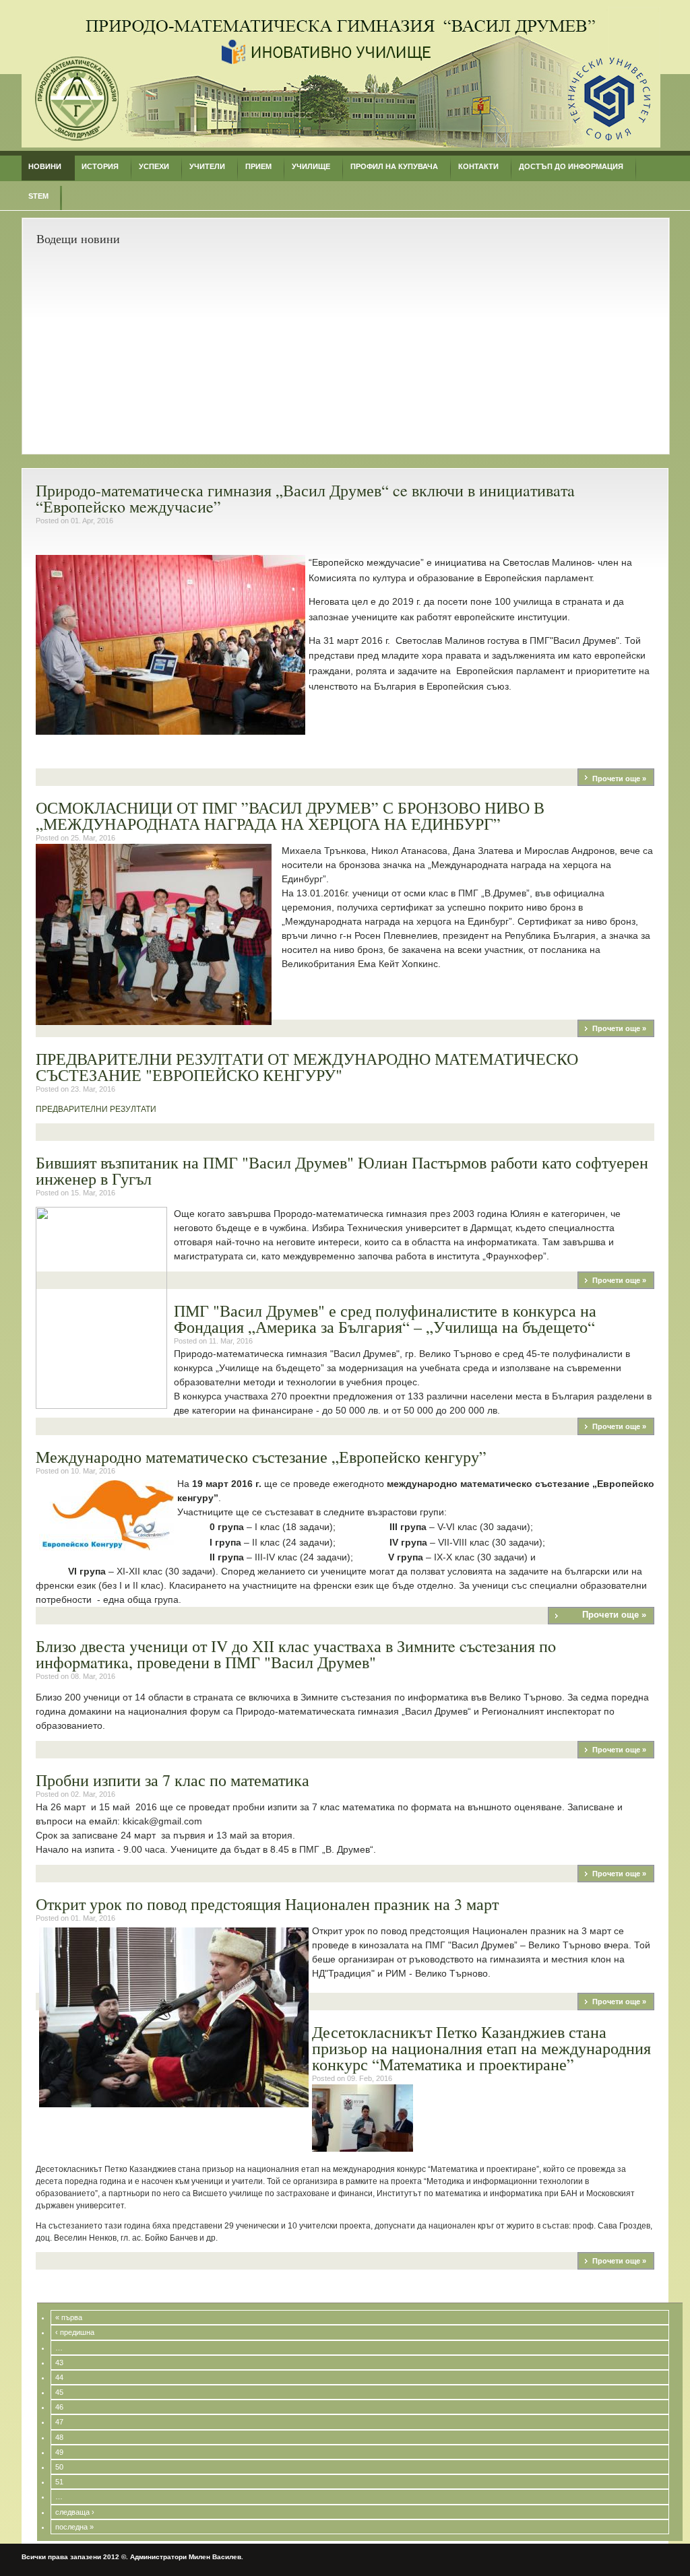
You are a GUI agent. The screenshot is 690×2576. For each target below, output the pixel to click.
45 (59, 2392)
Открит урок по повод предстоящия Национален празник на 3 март (267, 1904)
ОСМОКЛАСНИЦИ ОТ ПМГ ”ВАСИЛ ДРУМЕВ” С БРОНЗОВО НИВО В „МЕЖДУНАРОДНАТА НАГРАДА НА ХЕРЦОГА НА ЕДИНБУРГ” (290, 816)
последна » (74, 2527)
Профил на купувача (394, 166)
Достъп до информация (571, 166)
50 (59, 2467)
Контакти (478, 166)
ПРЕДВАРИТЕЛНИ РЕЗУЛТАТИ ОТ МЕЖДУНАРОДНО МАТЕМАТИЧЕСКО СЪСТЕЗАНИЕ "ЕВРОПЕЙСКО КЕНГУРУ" (307, 1067)
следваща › (75, 2512)
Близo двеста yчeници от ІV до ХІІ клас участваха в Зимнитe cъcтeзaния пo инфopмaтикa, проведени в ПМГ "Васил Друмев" (296, 1654)
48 (59, 2437)
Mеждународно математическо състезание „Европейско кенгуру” (261, 1457)
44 (59, 2377)
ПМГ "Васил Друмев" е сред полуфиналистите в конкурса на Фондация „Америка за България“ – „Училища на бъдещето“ (385, 1319)
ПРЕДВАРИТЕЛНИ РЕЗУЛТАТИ (97, 1109)
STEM (38, 196)
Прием (258, 166)
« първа (69, 2317)
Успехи (154, 166)
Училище (311, 166)
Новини (45, 166)
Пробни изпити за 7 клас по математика (172, 1780)
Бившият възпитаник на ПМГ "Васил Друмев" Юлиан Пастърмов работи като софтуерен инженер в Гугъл (342, 1170)
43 (59, 2363)
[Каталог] (341, 145)
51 (59, 2482)
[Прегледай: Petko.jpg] (363, 2149)
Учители (207, 166)
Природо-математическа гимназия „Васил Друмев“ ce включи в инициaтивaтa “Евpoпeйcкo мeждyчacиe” (305, 498)
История (100, 166)
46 (59, 2407)
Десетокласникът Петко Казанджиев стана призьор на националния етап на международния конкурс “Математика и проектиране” (481, 2048)
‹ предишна (75, 2332)
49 (59, 2452)
